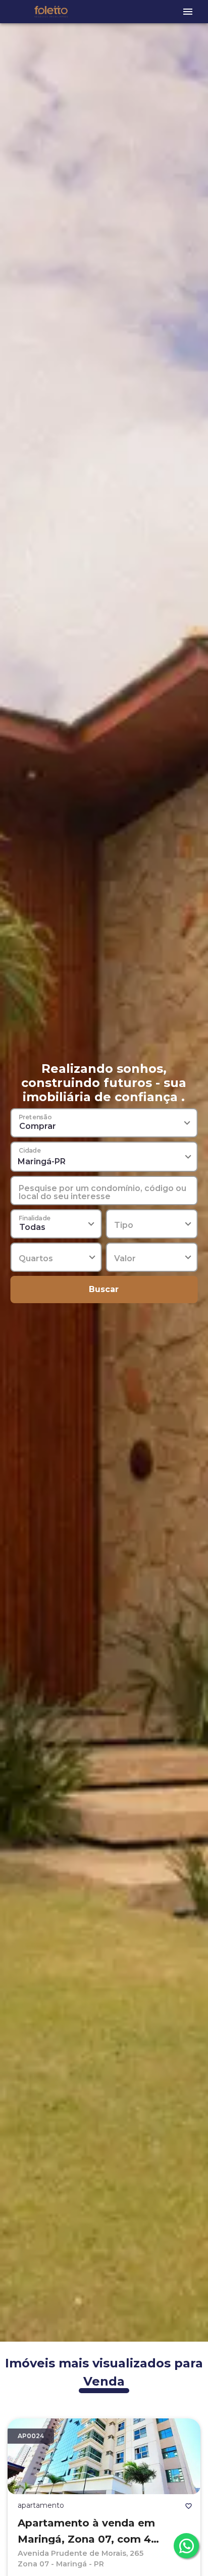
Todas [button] (32, 1227)
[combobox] (104, 1157)
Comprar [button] (38, 1126)
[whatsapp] (186, 2546)
